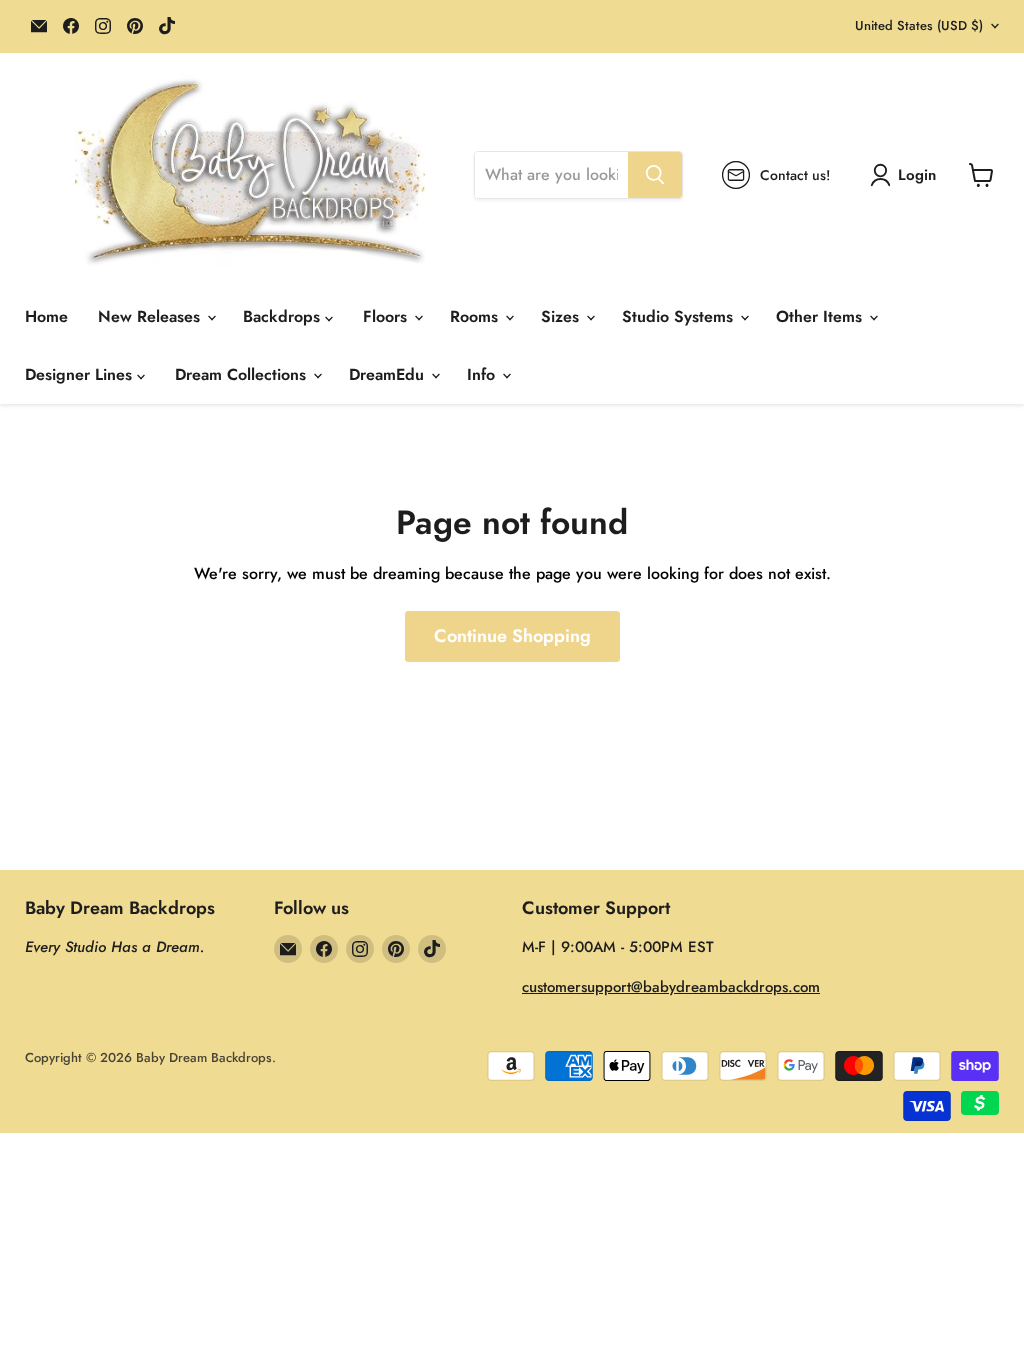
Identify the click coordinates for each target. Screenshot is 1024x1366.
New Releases (151, 316)
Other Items (821, 316)
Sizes (562, 316)
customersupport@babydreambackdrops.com (671, 987)
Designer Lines (81, 374)
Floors (387, 316)
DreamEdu (389, 374)
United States (919, 25)
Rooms (476, 316)
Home (46, 316)
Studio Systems (680, 316)
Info (483, 374)
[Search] (655, 175)
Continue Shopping (512, 636)
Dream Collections (243, 374)
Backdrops (284, 316)
